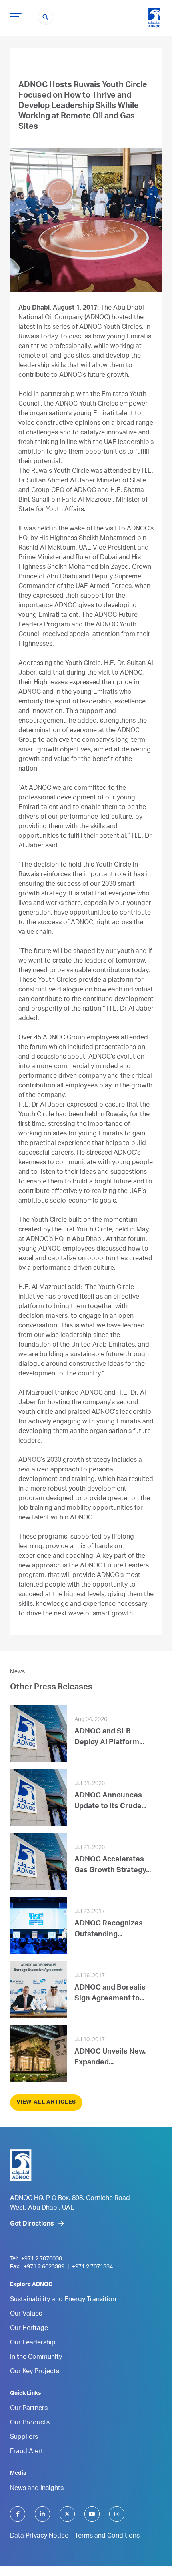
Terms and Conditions (107, 2536)
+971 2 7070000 (42, 2259)
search (46, 17)
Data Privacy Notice (39, 2536)
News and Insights (37, 2489)
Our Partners (29, 2409)
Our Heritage (29, 2329)
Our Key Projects (35, 2372)
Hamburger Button (16, 16)
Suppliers (24, 2438)
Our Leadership (33, 2343)
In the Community (36, 2358)
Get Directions (32, 2224)
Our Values (26, 2314)
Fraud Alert (27, 2452)
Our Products (30, 2423)
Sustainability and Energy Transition (63, 2300)
